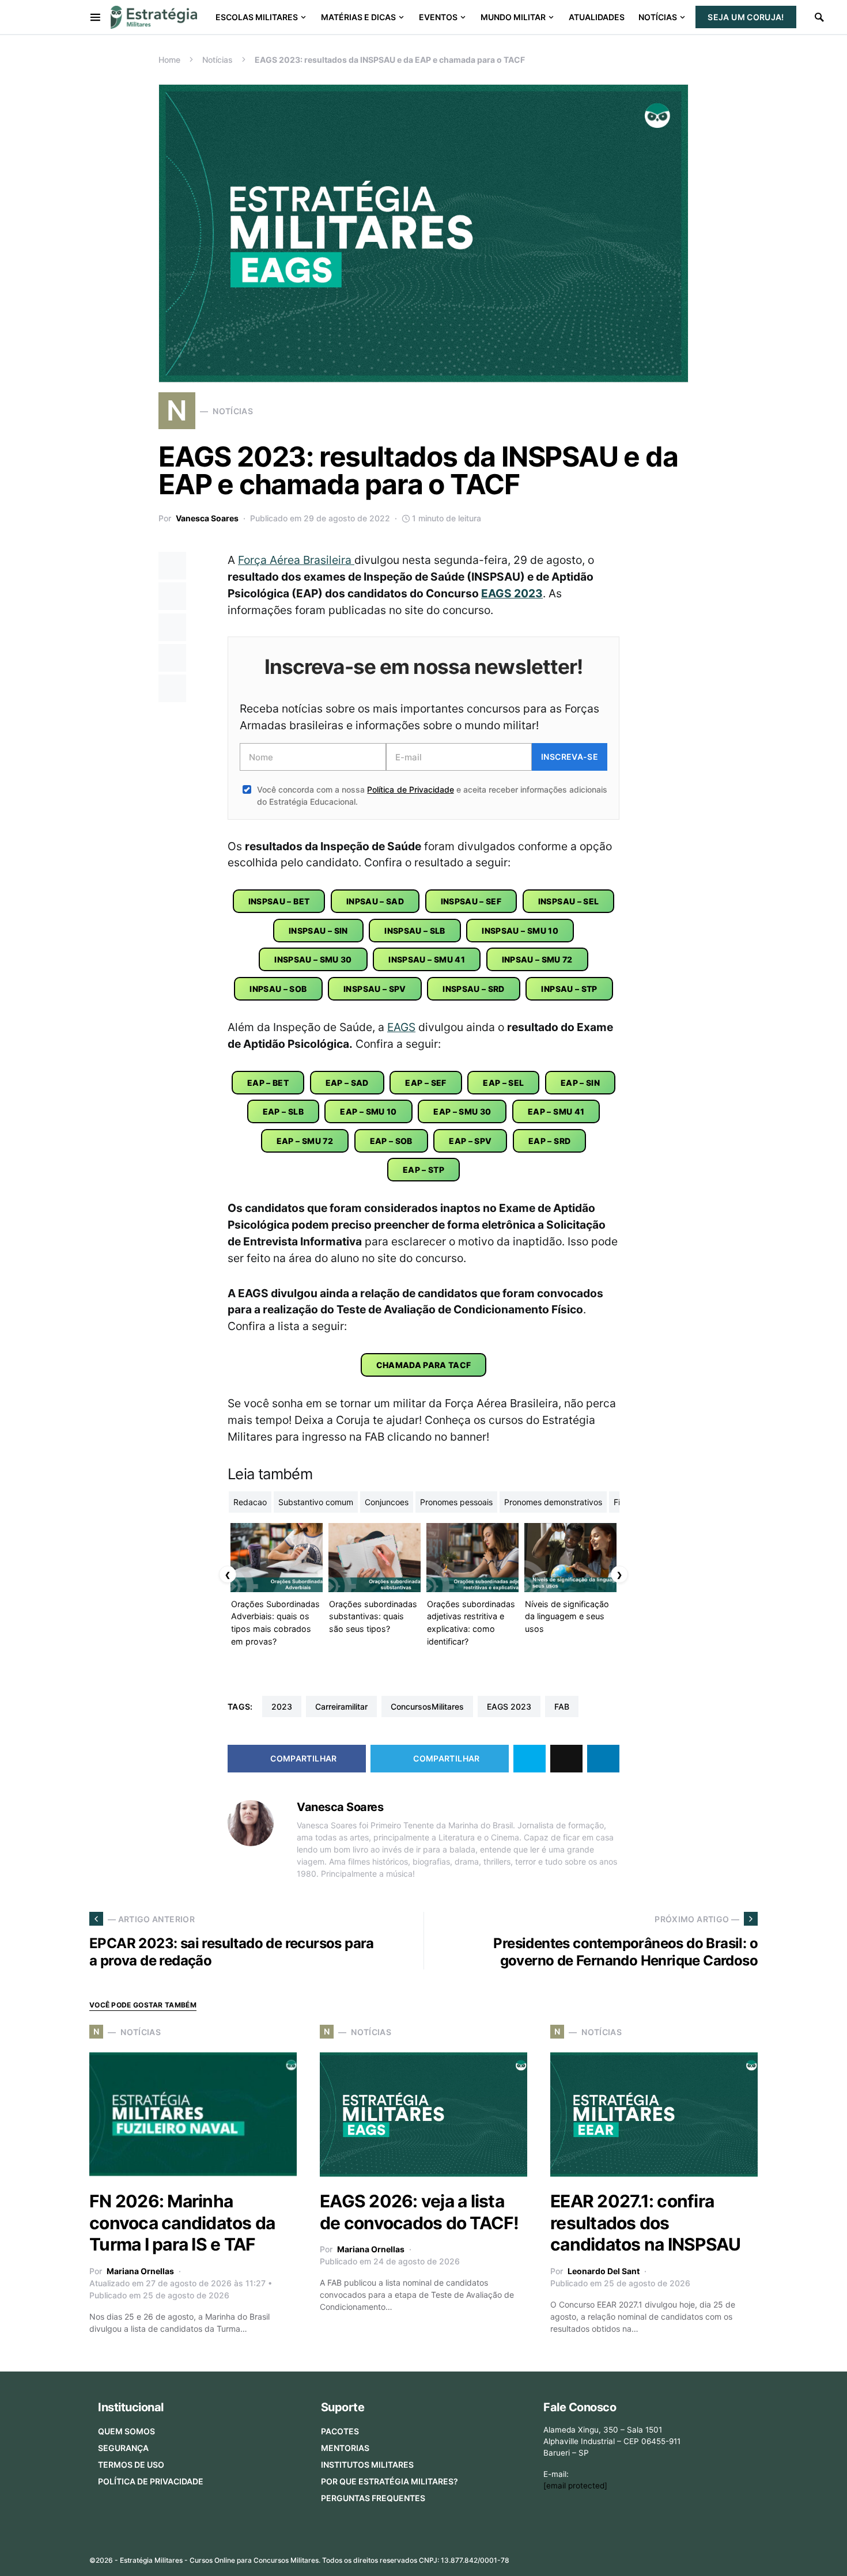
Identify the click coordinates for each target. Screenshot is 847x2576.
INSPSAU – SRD (474, 989)
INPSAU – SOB (278, 989)
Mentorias (345, 2448)
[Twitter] (678, 2556)
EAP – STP (423, 1170)
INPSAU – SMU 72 (537, 959)
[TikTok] (751, 2556)
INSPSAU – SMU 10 (520, 931)
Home (169, 60)
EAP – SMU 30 (462, 1111)
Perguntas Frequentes (373, 2498)
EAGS (401, 1027)
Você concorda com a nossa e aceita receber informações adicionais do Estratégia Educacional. (432, 795)
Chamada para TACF (424, 1365)
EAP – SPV (470, 1141)
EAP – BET (268, 1083)
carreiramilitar (341, 1706)
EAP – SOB (391, 1141)
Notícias (218, 60)
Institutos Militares (367, 2465)
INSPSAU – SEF (471, 901)
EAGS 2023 (512, 593)
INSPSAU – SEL (569, 901)
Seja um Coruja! (746, 17)
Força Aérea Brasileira (296, 560)
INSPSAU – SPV (375, 989)
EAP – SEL (503, 1083)
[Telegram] (733, 2556)
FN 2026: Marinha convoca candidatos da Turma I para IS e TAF (182, 2223)
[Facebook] (660, 2556)
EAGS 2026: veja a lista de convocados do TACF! (419, 2212)
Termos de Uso (131, 2465)
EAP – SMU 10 (368, 1111)
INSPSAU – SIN (318, 931)
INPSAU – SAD (375, 901)
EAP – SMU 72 (305, 1141)
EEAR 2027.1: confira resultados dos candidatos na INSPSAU (645, 2223)
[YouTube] (714, 2556)
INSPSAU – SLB (415, 931)
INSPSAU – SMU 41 (427, 959)
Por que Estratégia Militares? (390, 2481)
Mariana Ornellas (140, 2271)
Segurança (123, 2448)
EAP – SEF (426, 1083)
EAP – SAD (347, 1083)
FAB (562, 1706)
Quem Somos (126, 2431)
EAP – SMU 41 (556, 1111)
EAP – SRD (549, 1141)
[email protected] (575, 2486)
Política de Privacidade (410, 789)
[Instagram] (697, 2556)
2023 (282, 1706)
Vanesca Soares (207, 518)
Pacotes (340, 2431)
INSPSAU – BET (279, 901)
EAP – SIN (580, 1083)
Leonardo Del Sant (604, 2271)
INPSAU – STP (569, 989)
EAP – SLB (283, 1111)
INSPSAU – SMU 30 (313, 959)
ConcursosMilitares (427, 1706)
